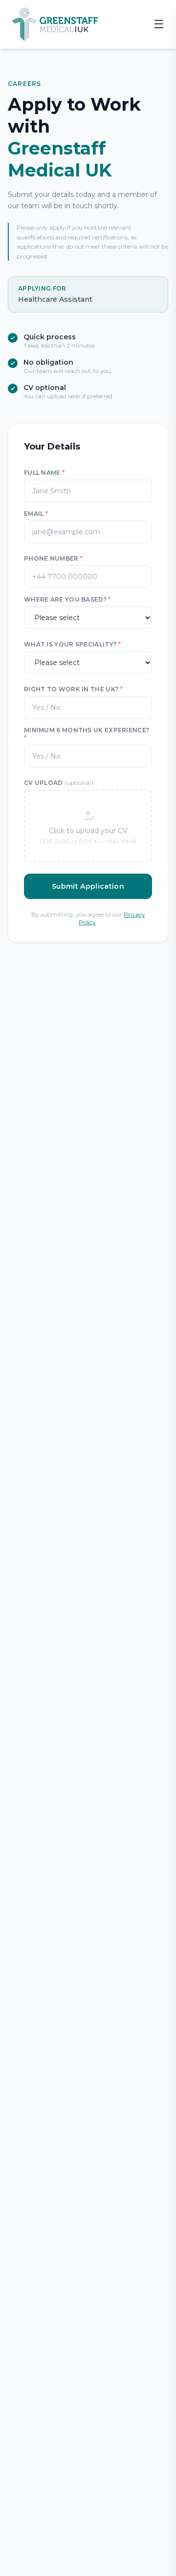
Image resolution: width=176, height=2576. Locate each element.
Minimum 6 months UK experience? (87, 734)
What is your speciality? (72, 644)
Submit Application (88, 886)
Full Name (44, 473)
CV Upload (59, 783)
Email (36, 514)
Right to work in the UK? (73, 689)
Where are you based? (67, 599)
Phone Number (53, 558)
